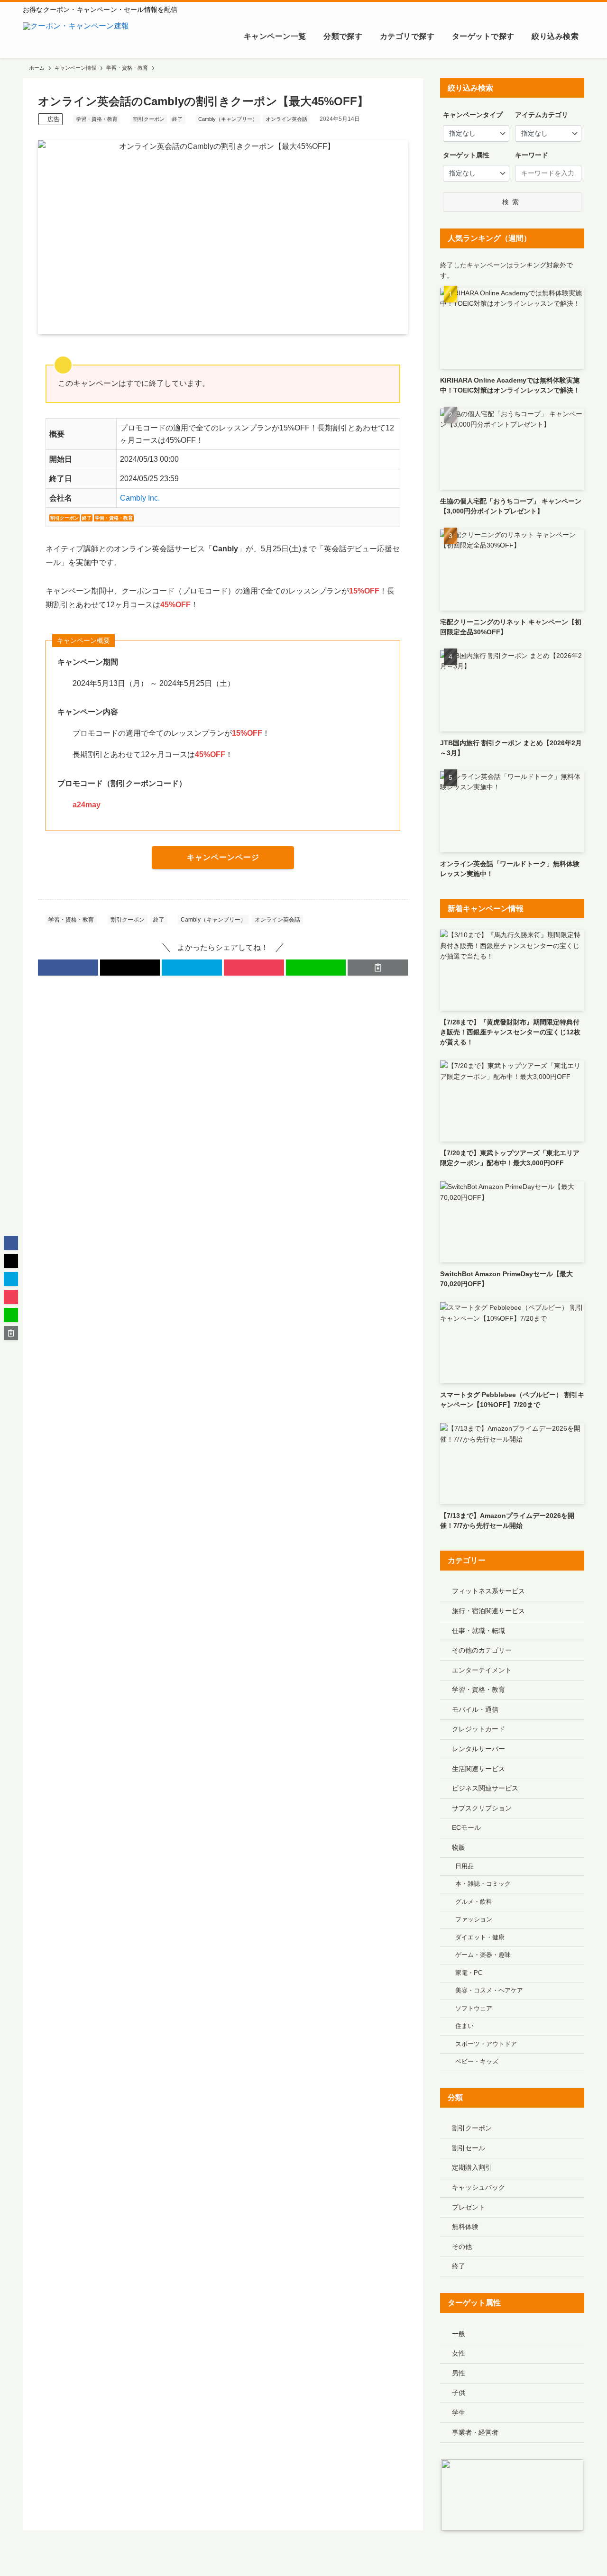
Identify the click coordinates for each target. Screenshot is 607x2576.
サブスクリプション (482, 1808)
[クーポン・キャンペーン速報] (76, 37)
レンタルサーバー (478, 1749)
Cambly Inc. (140, 498)
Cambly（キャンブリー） (228, 119)
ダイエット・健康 (480, 1937)
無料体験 (465, 2227)
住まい (464, 2026)
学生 (459, 2412)
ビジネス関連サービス (485, 1788)
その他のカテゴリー (482, 1650)
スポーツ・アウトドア (486, 2044)
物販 (459, 1847)
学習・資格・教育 (97, 119)
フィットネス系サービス (488, 1591)
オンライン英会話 (286, 119)
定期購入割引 (472, 2167)
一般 (459, 2334)
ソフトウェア (474, 2009)
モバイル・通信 (475, 1709)
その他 (462, 2247)
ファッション (474, 1919)
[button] (68, 968)
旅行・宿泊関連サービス (488, 1611)
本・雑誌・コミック (483, 1884)
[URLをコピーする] (378, 968)
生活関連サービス (478, 1769)
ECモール (466, 1827)
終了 (177, 119)
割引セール (469, 2148)
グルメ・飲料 (474, 1902)
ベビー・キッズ (477, 2062)
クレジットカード (478, 1729)
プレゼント (469, 2207)
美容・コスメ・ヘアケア (489, 1991)
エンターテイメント (482, 1670)
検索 (512, 202)
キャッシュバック (478, 2187)
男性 (459, 2373)
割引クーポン (149, 119)
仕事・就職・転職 (478, 1631)
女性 (459, 2353)
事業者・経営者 (475, 2432)
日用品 (464, 1866)
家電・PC (469, 1973)
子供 (459, 2393)
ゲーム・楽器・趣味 (483, 1955)
